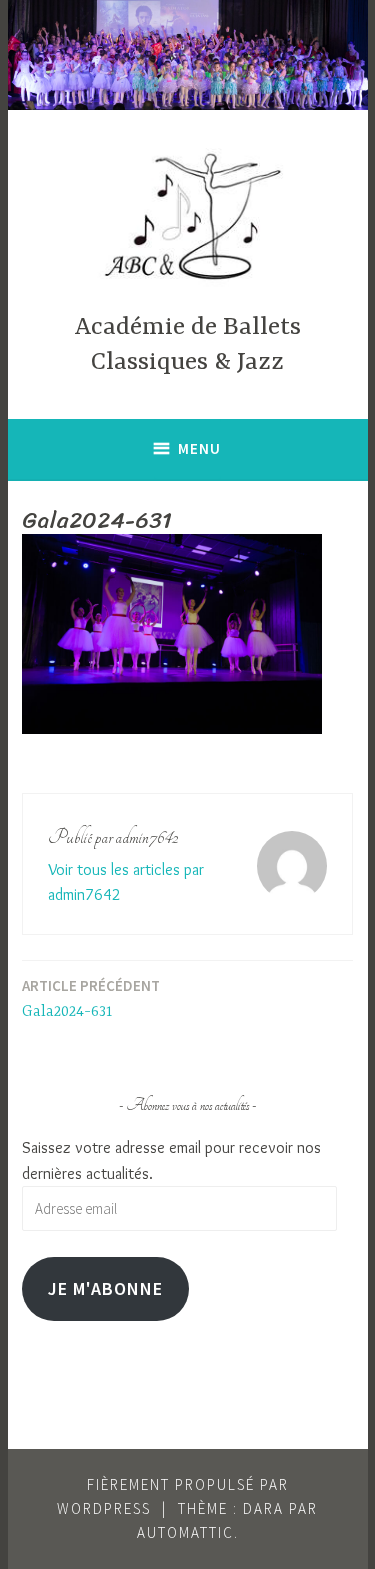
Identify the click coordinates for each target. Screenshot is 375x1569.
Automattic (185, 1532)
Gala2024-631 (91, 998)
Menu (199, 448)
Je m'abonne (105, 1288)
